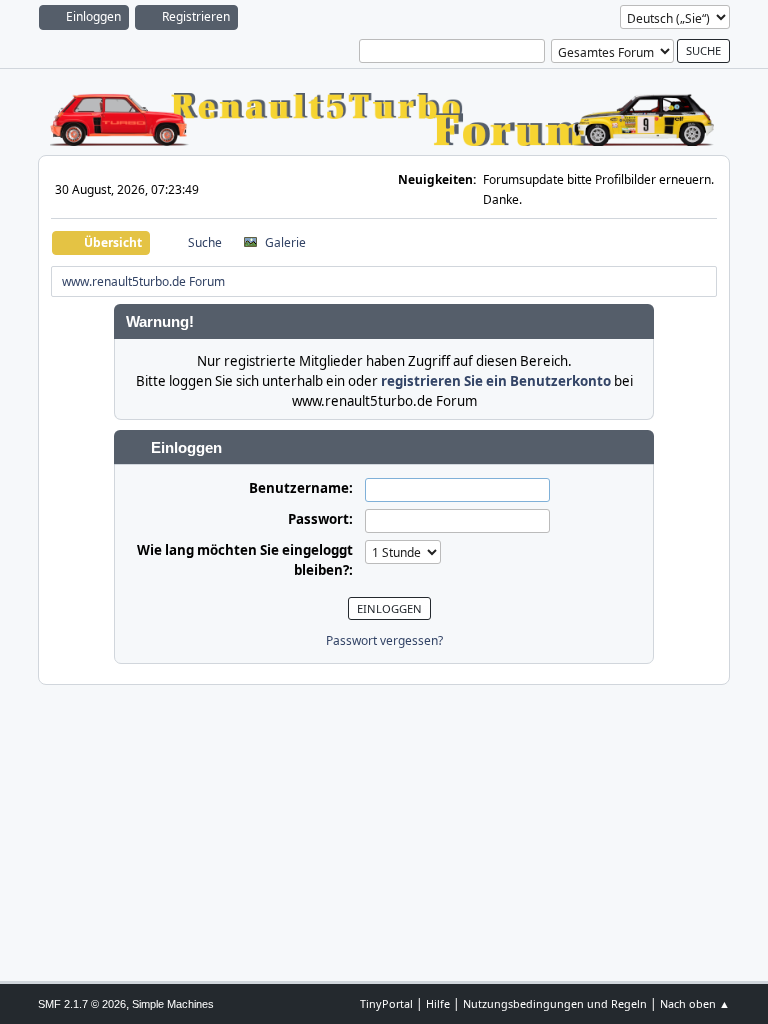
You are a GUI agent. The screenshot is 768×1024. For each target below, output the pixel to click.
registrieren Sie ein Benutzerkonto (496, 381)
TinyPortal (386, 1003)
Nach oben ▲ (695, 1003)
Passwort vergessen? (384, 640)
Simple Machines (173, 1004)
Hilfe (438, 1003)
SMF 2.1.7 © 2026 (82, 1004)
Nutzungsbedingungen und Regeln (555, 1003)
